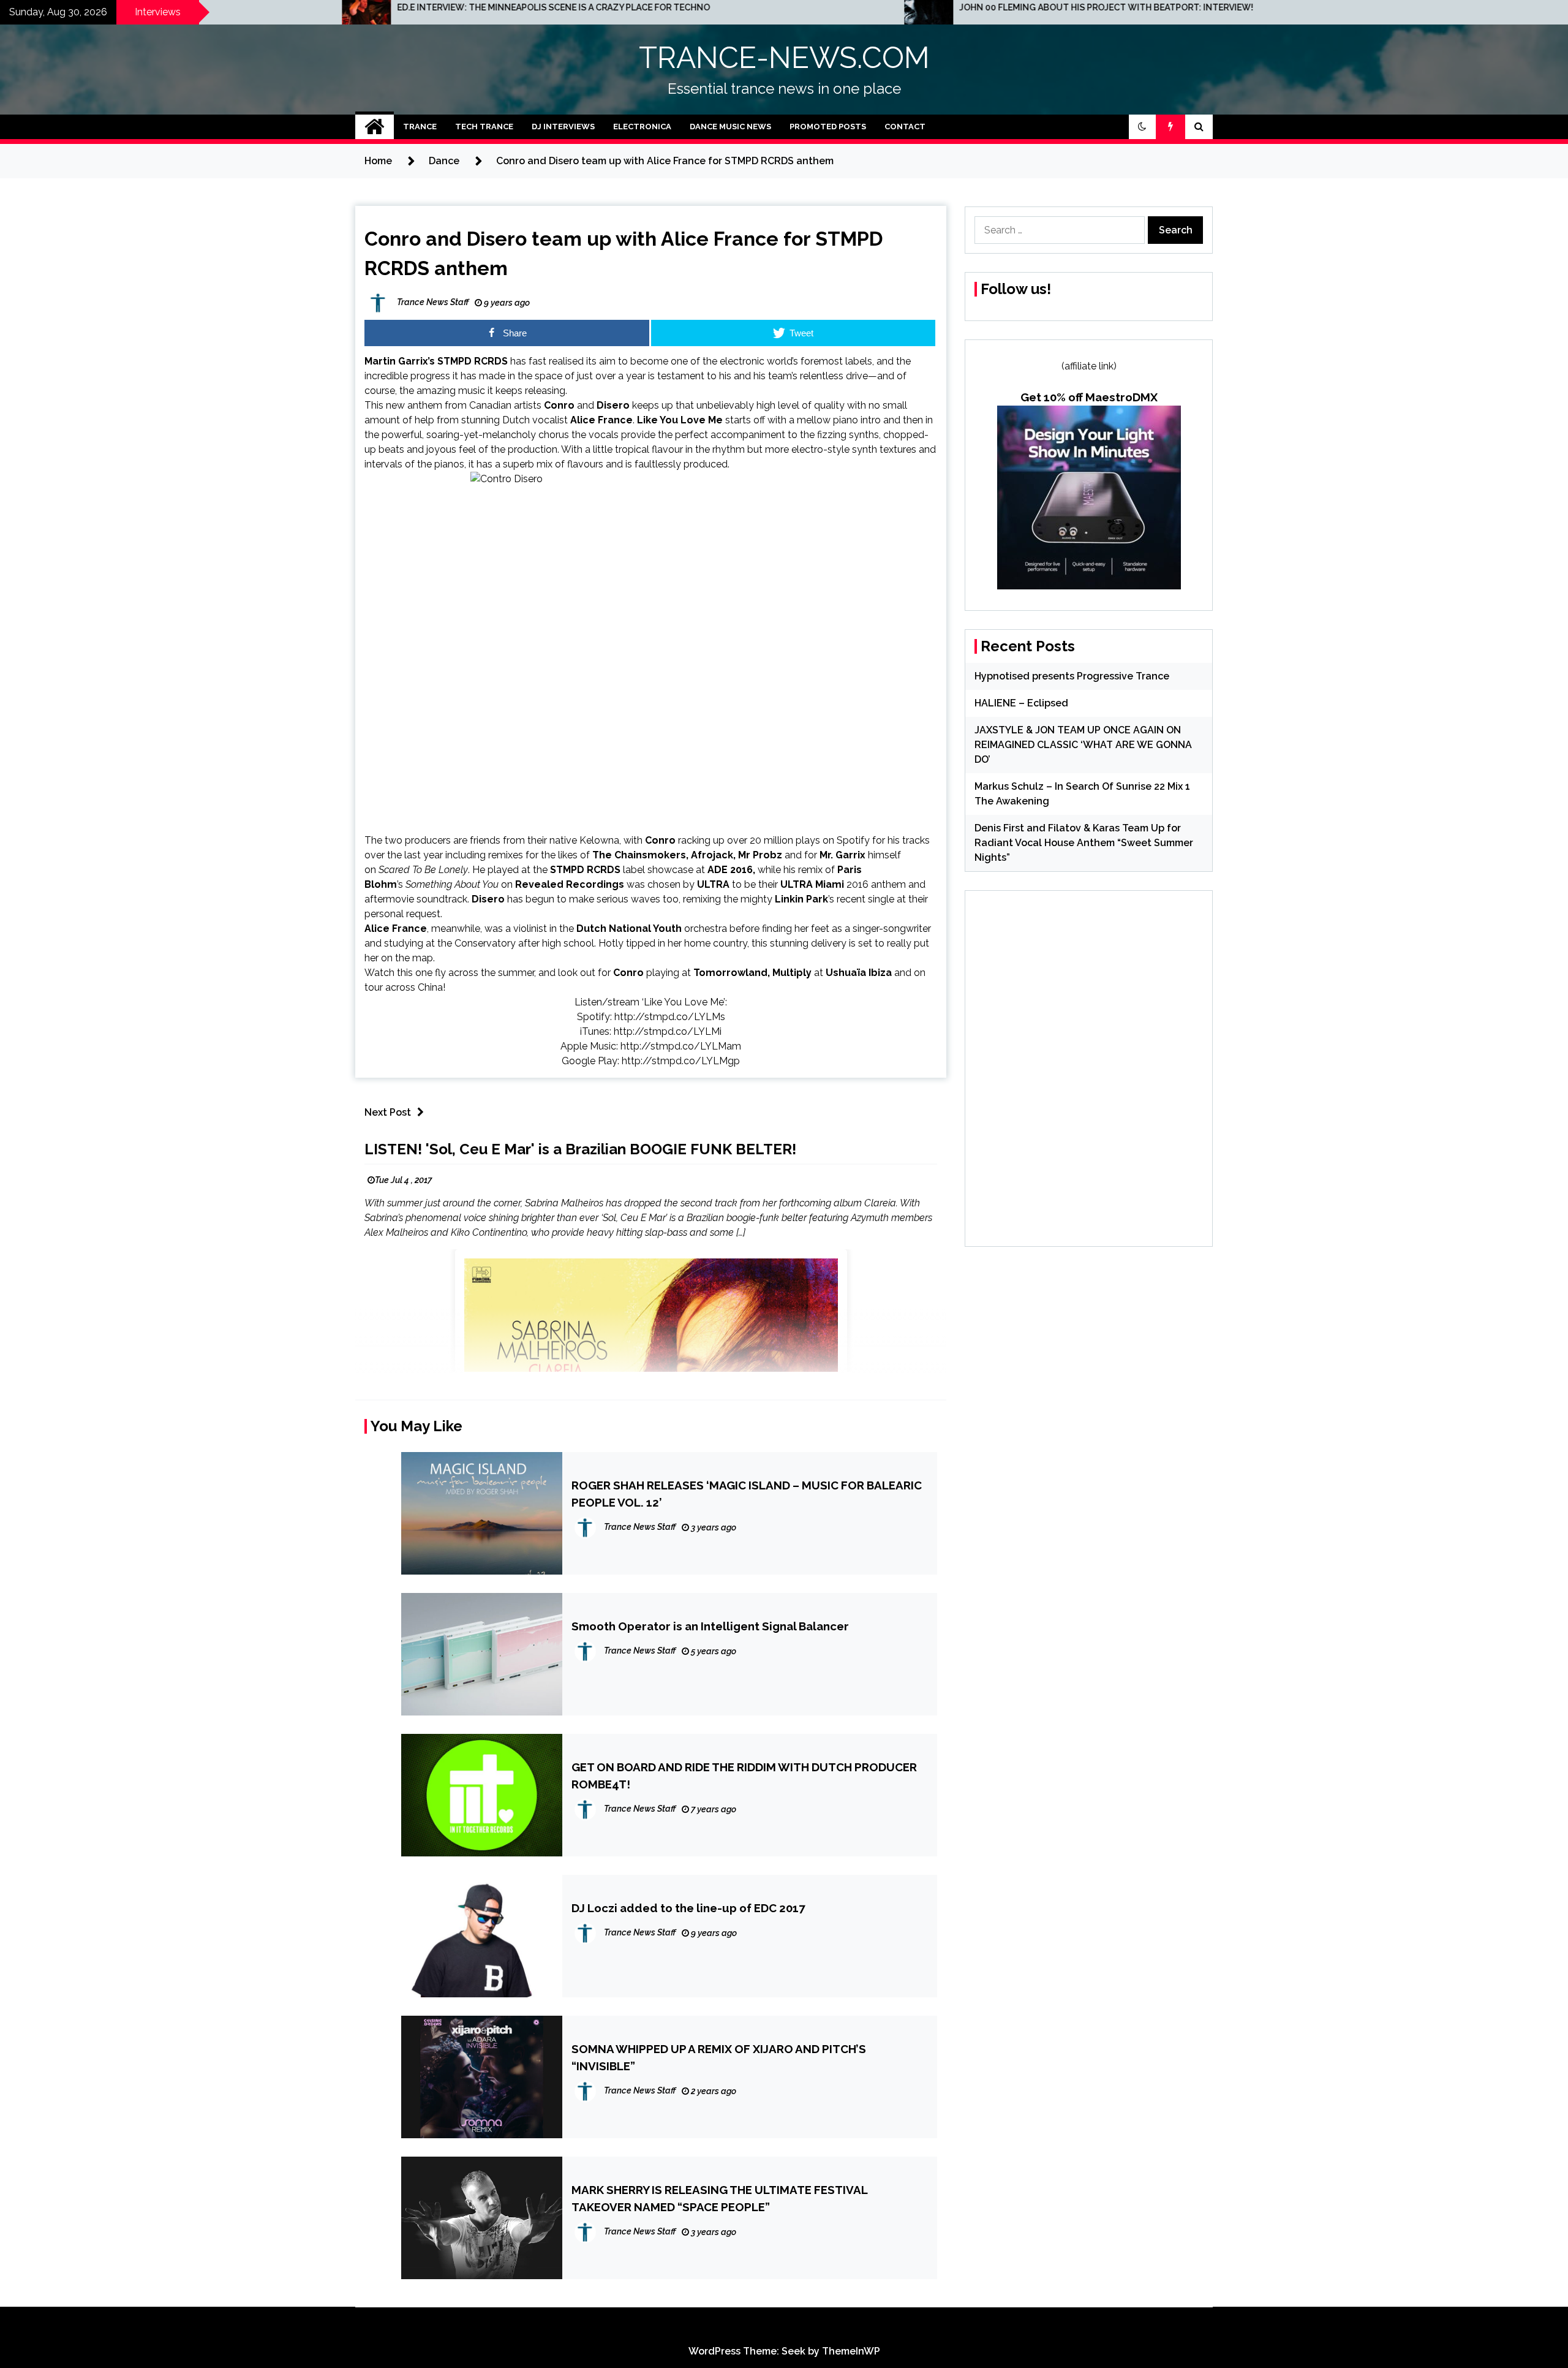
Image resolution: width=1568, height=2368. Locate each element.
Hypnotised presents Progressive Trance (1072, 676)
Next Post (388, 1112)
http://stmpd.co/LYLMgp (681, 1061)
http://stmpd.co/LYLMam (681, 1046)
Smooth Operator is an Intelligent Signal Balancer (710, 1626)
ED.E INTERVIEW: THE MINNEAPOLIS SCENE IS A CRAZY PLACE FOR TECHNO (238, 7)
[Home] (375, 127)
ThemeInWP (851, 2351)
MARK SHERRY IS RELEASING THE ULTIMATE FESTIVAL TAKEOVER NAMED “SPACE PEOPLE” (719, 2198)
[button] (1142, 127)
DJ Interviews (563, 127)
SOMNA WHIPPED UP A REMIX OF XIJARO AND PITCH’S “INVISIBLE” (719, 2057)
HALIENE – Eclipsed (1021, 703)
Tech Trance (484, 127)
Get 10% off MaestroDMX (1089, 397)
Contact (905, 127)
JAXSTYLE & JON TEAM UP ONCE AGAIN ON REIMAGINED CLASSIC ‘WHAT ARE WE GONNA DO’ (1083, 745)
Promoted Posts (828, 127)
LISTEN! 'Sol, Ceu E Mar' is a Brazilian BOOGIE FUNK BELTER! (580, 1149)
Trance (420, 127)
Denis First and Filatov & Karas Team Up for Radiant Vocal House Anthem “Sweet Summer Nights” (1084, 843)
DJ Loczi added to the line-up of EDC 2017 (688, 1908)
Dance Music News (730, 127)
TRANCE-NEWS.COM (784, 58)
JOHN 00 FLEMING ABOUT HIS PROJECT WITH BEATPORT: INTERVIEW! (791, 7)
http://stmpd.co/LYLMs (670, 1017)
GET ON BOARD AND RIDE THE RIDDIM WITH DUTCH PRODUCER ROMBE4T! (744, 1776)
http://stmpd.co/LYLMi (668, 1031)
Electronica (642, 127)
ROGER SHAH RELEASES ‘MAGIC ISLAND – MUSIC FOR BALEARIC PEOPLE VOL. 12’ (747, 1494)
